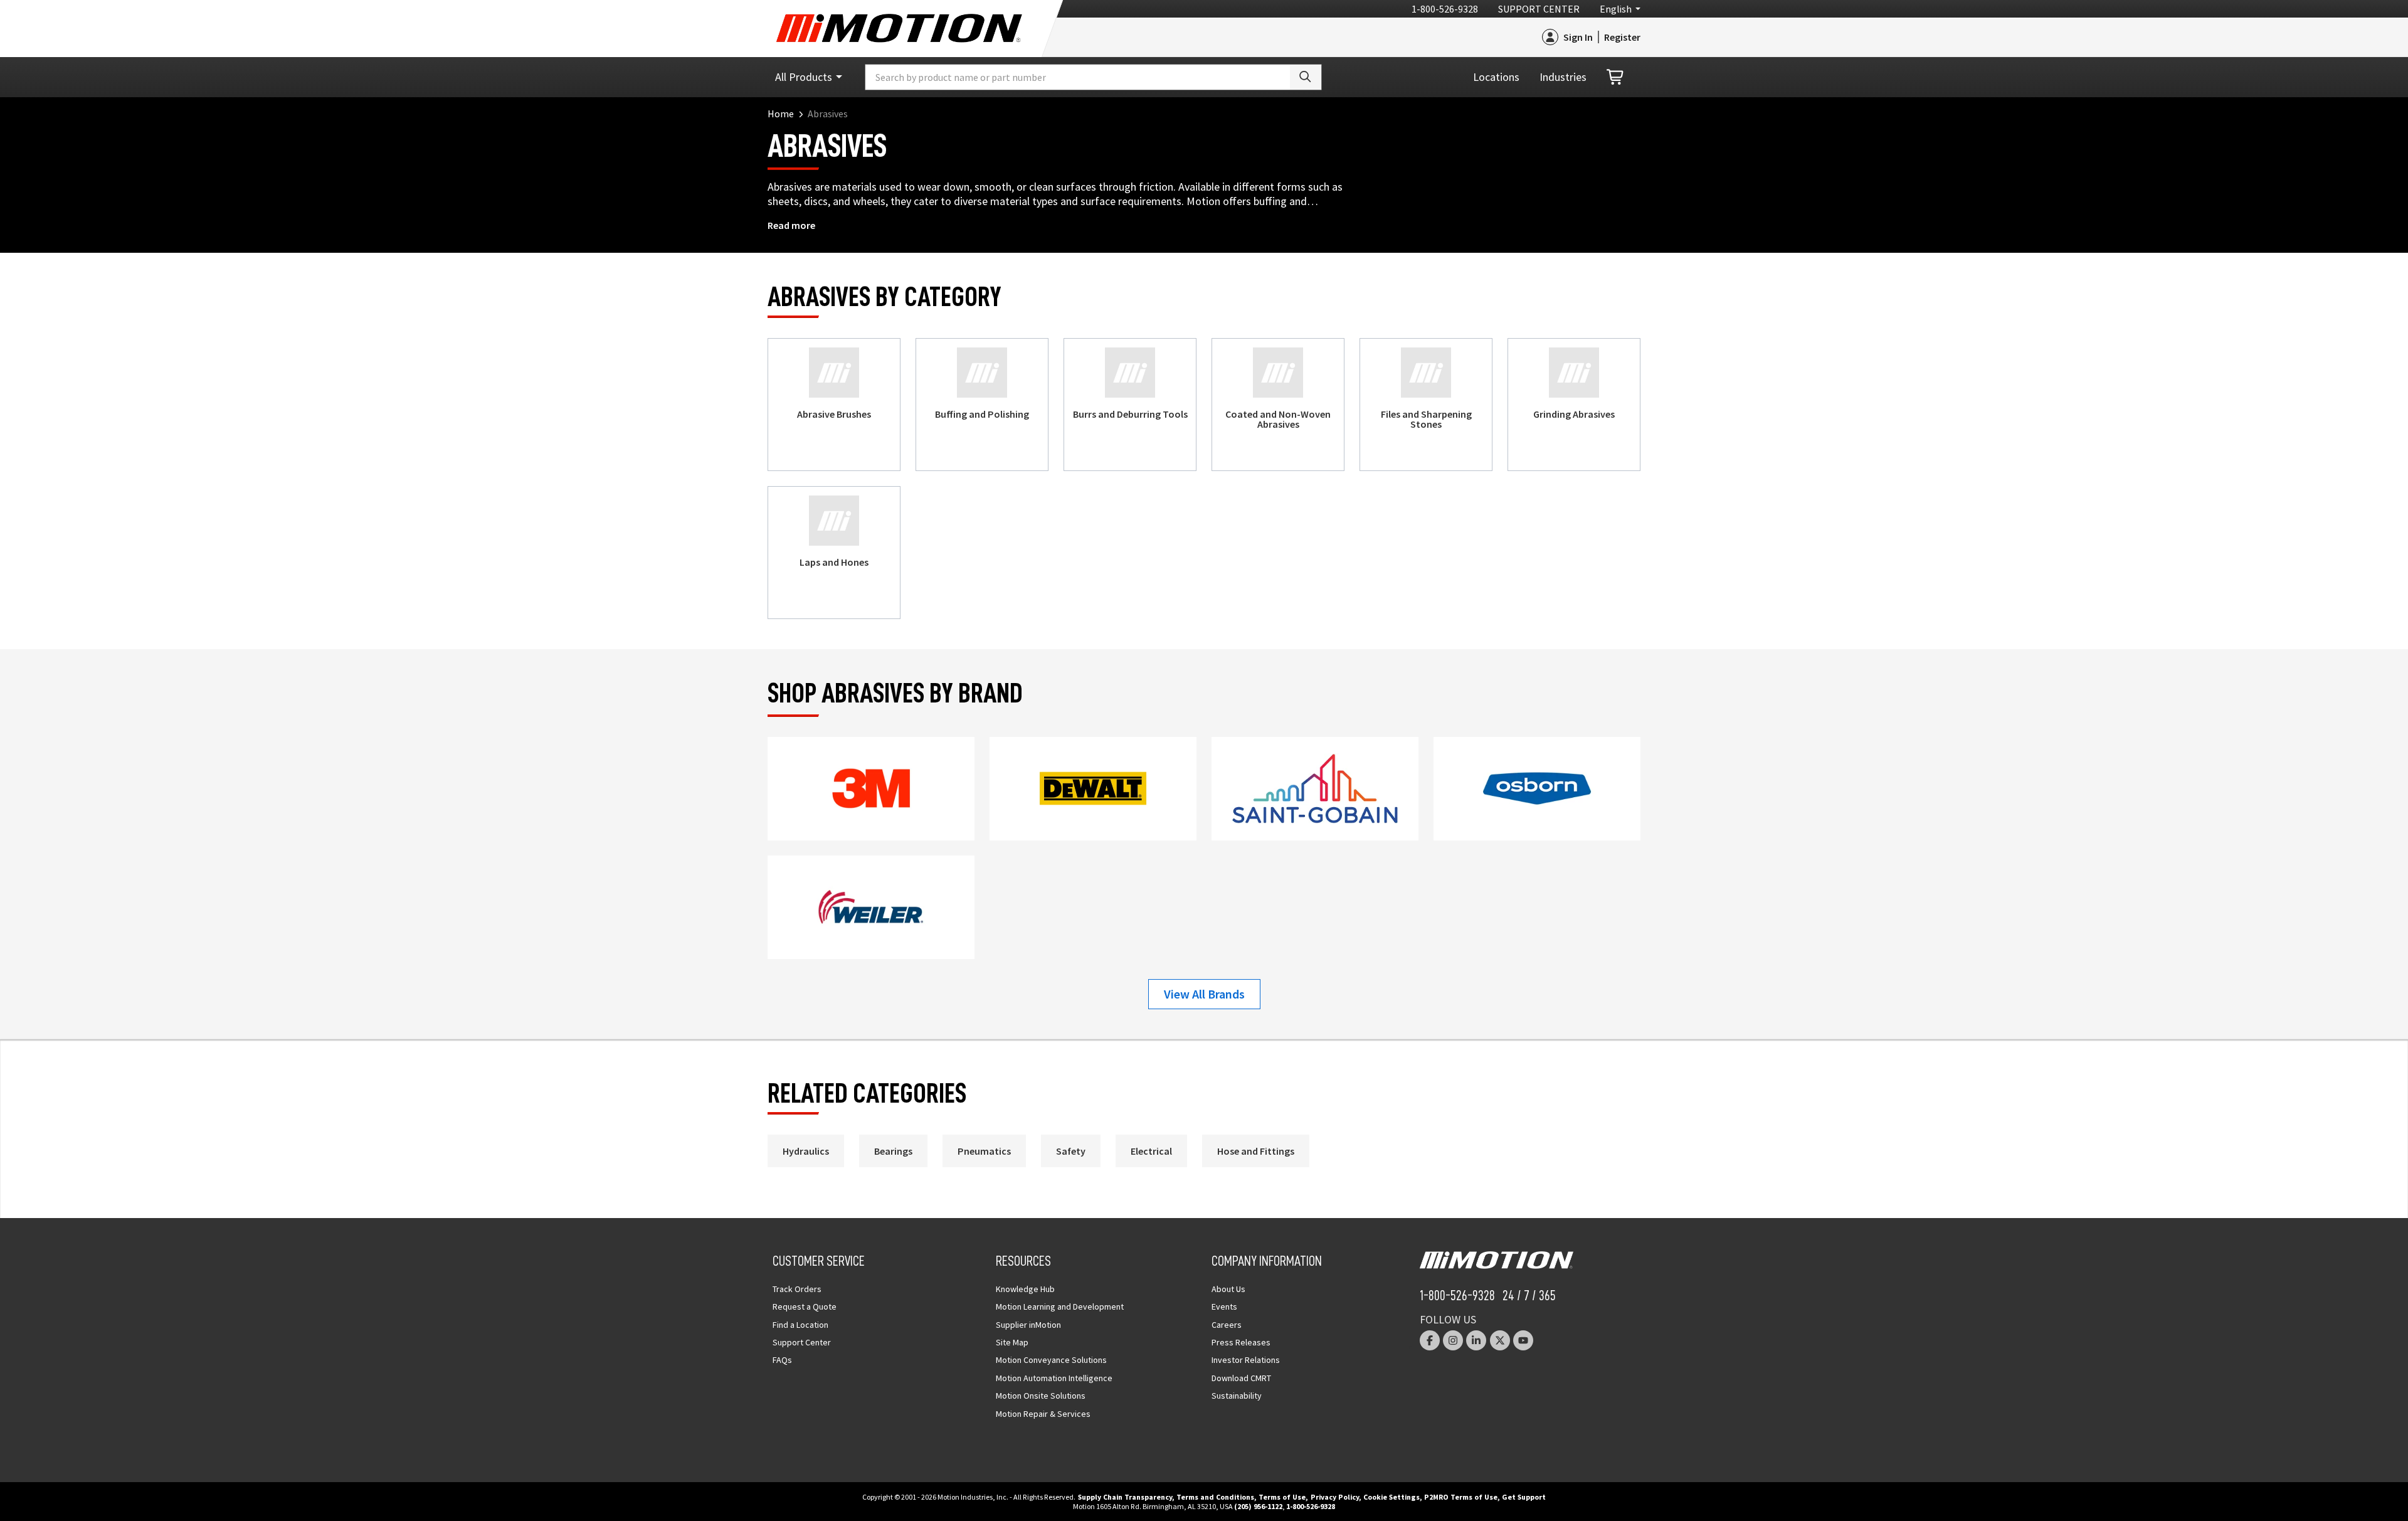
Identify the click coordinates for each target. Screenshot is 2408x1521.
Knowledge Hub (1025, 1289)
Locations (1496, 77)
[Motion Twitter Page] (1500, 1340)
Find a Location (800, 1325)
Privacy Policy (1335, 1497)
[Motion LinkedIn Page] (1476, 1340)
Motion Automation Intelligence (1054, 1378)
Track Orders (797, 1289)
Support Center (1539, 9)
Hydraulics (806, 1151)
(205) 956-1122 (1258, 1506)
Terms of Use (1282, 1497)
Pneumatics (984, 1151)
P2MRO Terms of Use (1461, 1497)
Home (781, 114)
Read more (791, 225)
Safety (1071, 1151)
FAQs (782, 1360)
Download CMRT (1241, 1378)
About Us (1228, 1289)
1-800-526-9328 (1445, 9)
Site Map (1012, 1342)
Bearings (893, 1151)
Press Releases (1241, 1342)
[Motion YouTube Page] (1523, 1340)
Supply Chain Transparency (1125, 1497)
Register (1622, 37)
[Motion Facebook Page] (1430, 1340)
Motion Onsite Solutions (1041, 1396)
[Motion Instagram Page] (1453, 1340)
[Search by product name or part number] (1306, 77)
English (1616, 9)
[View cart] (1616, 77)
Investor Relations (1246, 1360)
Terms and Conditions (1215, 1497)
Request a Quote (805, 1306)
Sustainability (1237, 1396)
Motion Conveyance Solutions (1051, 1360)
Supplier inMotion (1028, 1325)
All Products (804, 77)
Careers (1227, 1325)
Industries (1563, 77)
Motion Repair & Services (1043, 1414)
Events (1224, 1306)
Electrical (1151, 1151)
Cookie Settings (1391, 1497)
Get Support (1524, 1497)
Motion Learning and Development (1060, 1306)
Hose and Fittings (1256, 1151)
